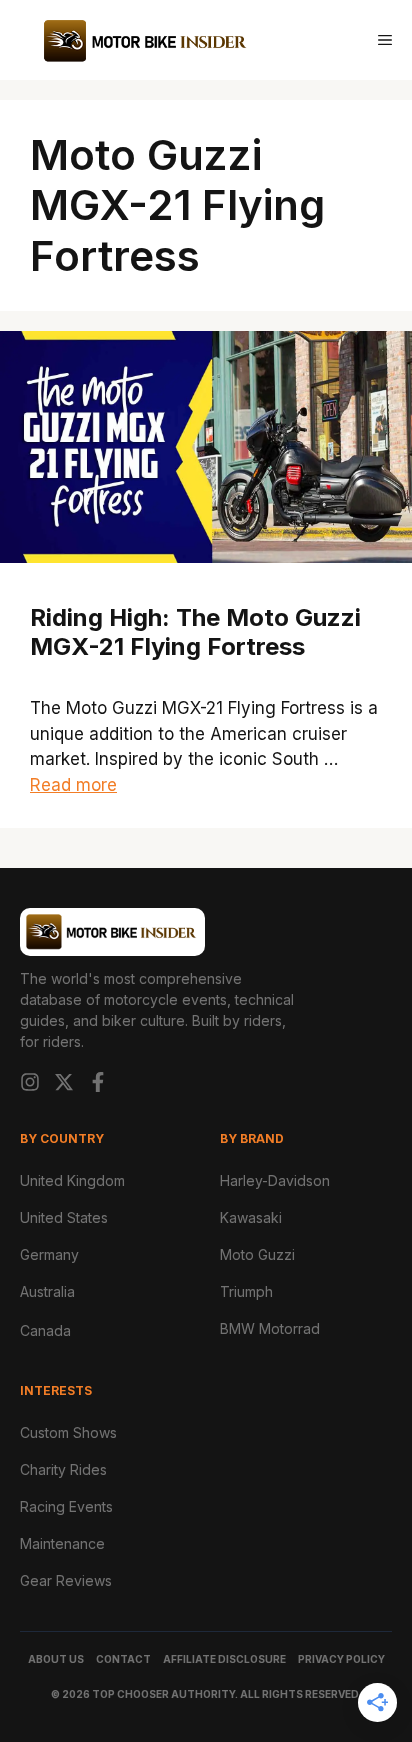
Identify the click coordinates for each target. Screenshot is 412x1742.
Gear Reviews (66, 1580)
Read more (73, 785)
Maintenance (62, 1543)
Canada (45, 1330)
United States (64, 1217)
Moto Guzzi (257, 1254)
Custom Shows (68, 1432)
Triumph (246, 1291)
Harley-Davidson (275, 1180)
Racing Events (66, 1506)
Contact (123, 1659)
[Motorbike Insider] (145, 40)
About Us (56, 1659)
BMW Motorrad (270, 1328)
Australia (47, 1291)
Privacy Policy (341, 1659)
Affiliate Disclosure (224, 1659)
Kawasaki (251, 1217)
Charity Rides (63, 1469)
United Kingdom (72, 1180)
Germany (49, 1254)
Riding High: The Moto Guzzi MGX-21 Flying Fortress (195, 632)
